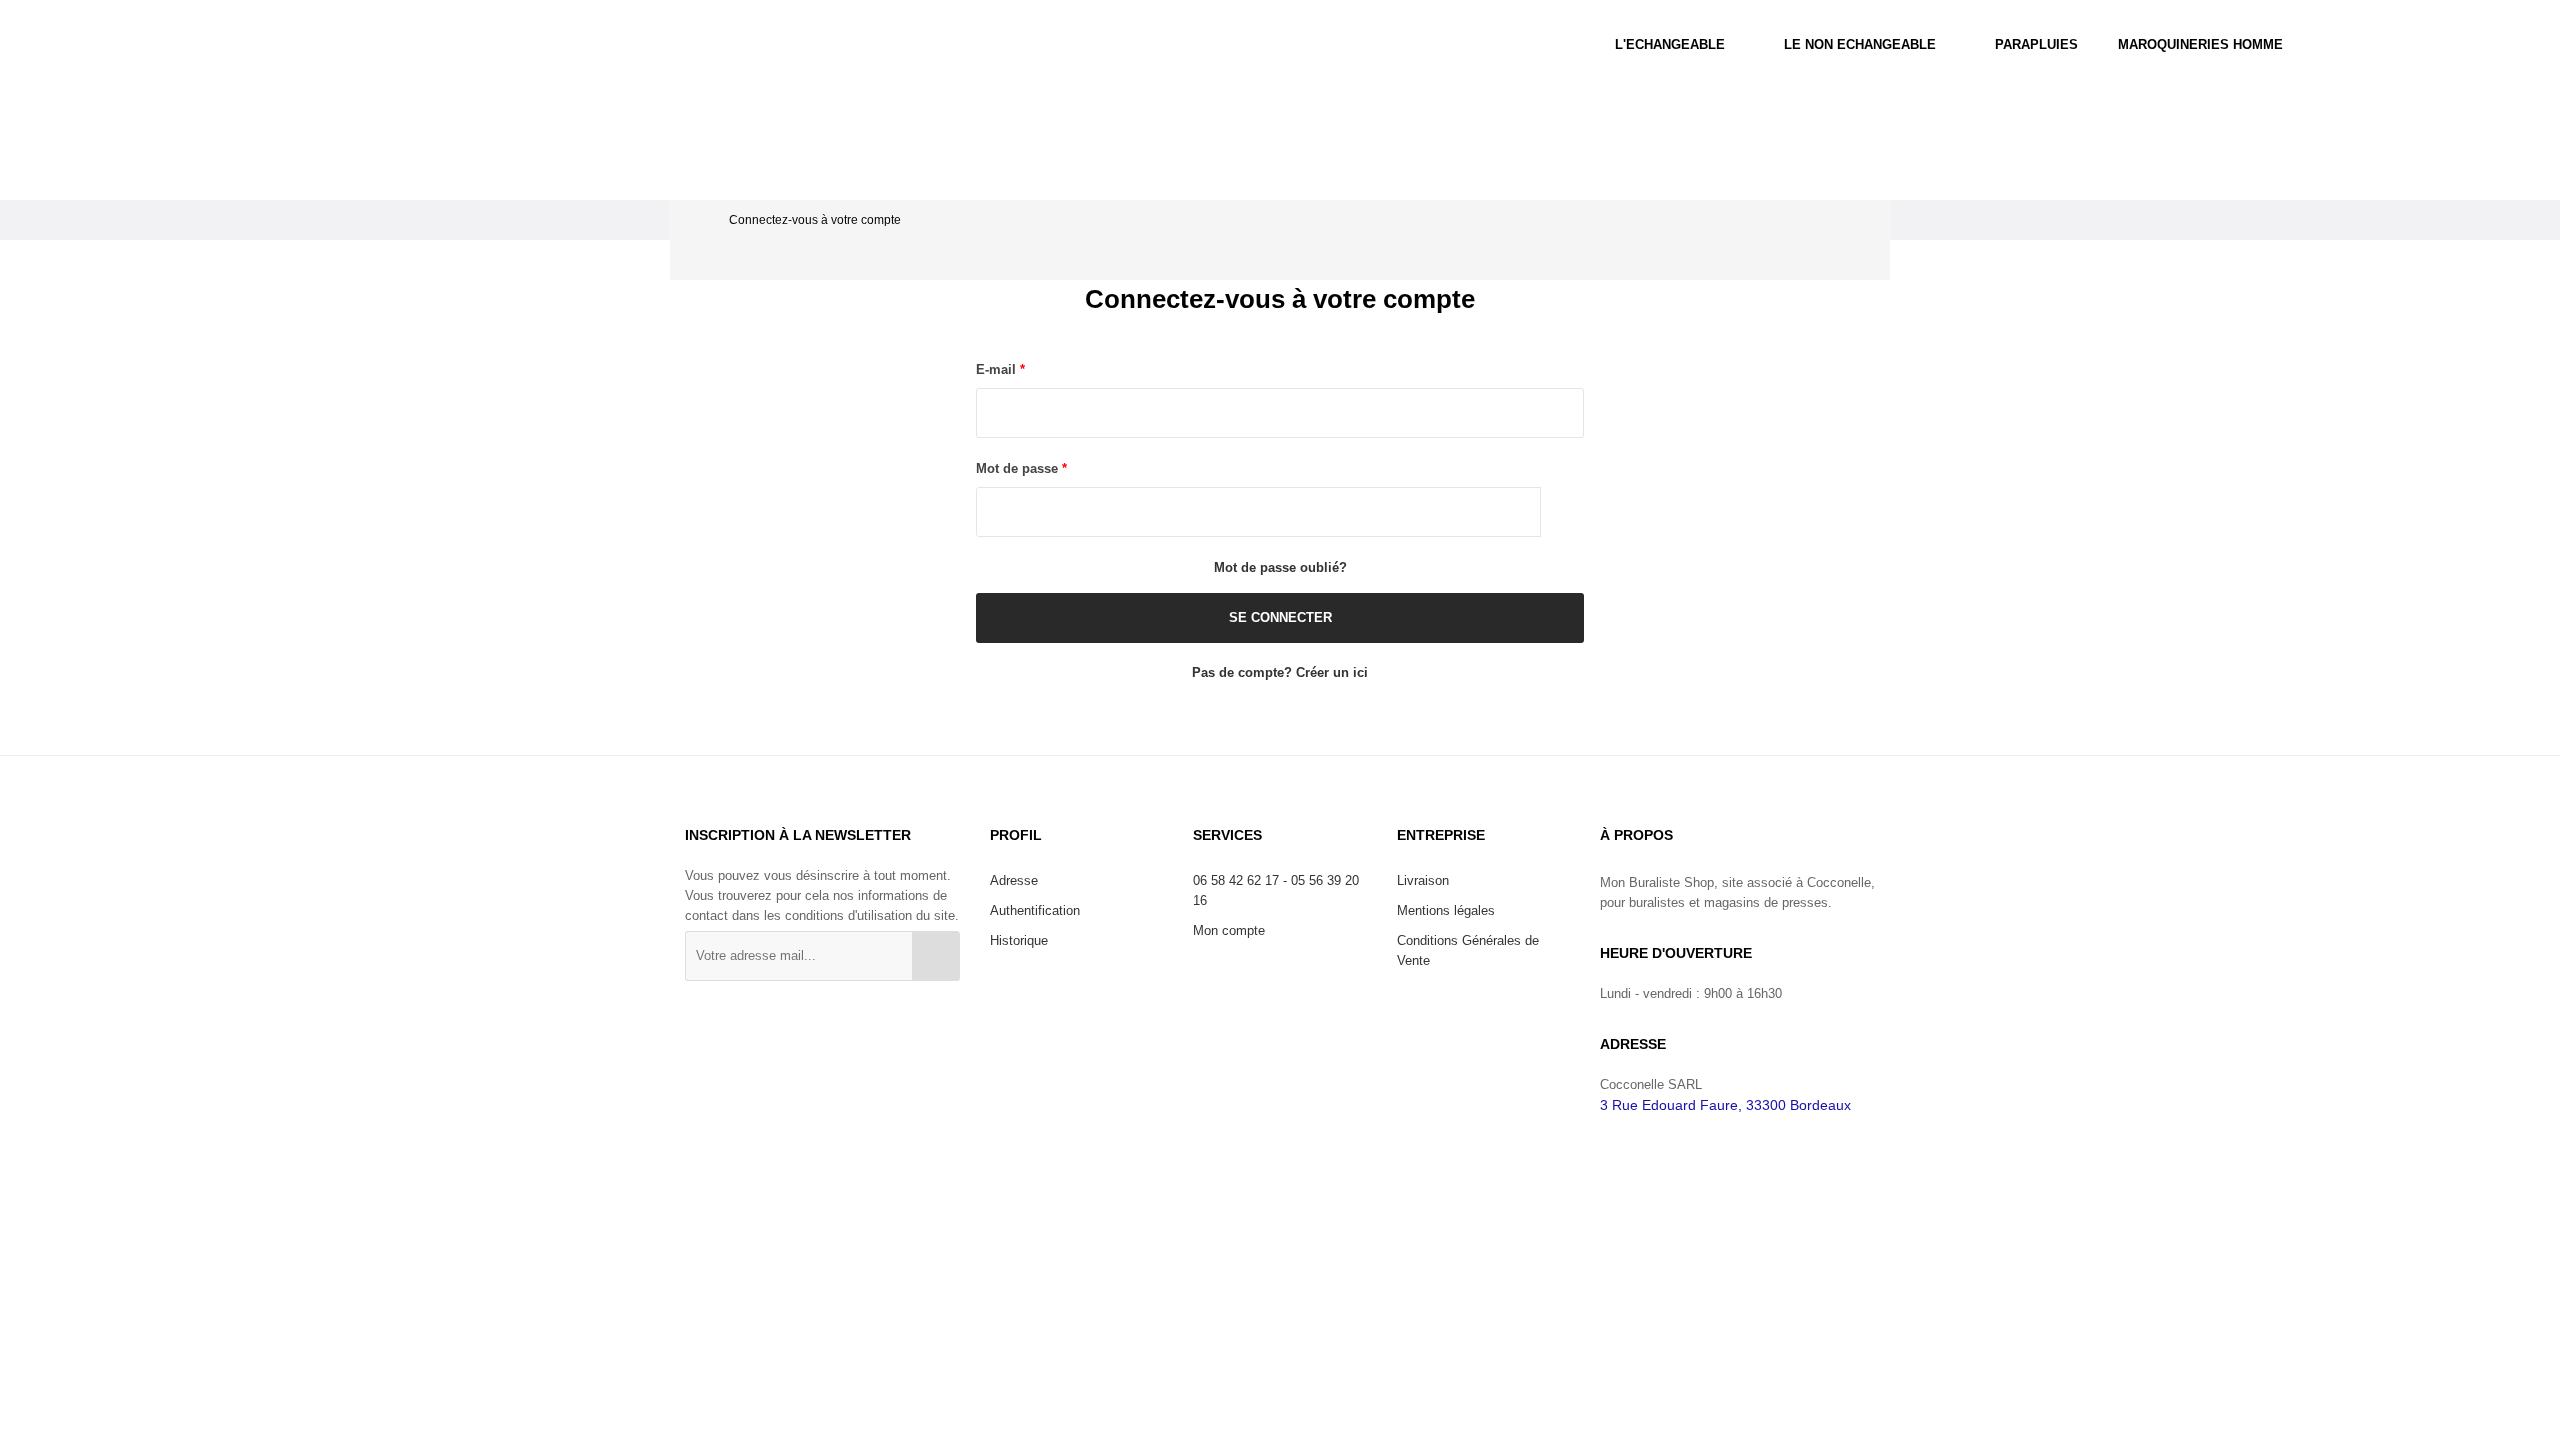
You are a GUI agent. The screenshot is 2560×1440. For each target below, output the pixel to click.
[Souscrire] (936, 956)
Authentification (1035, 910)
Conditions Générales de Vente (1468, 950)
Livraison (1423, 880)
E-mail (998, 369)
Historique (1019, 940)
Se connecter (1280, 617)
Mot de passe (1019, 468)
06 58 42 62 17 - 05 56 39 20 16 (1276, 890)
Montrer (1562, 512)
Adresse (1014, 880)
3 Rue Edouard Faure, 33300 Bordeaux (1725, 1105)
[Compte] (2387, 45)
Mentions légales (1446, 910)
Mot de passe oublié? (1280, 567)
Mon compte (1229, 930)
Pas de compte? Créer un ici (1280, 672)
